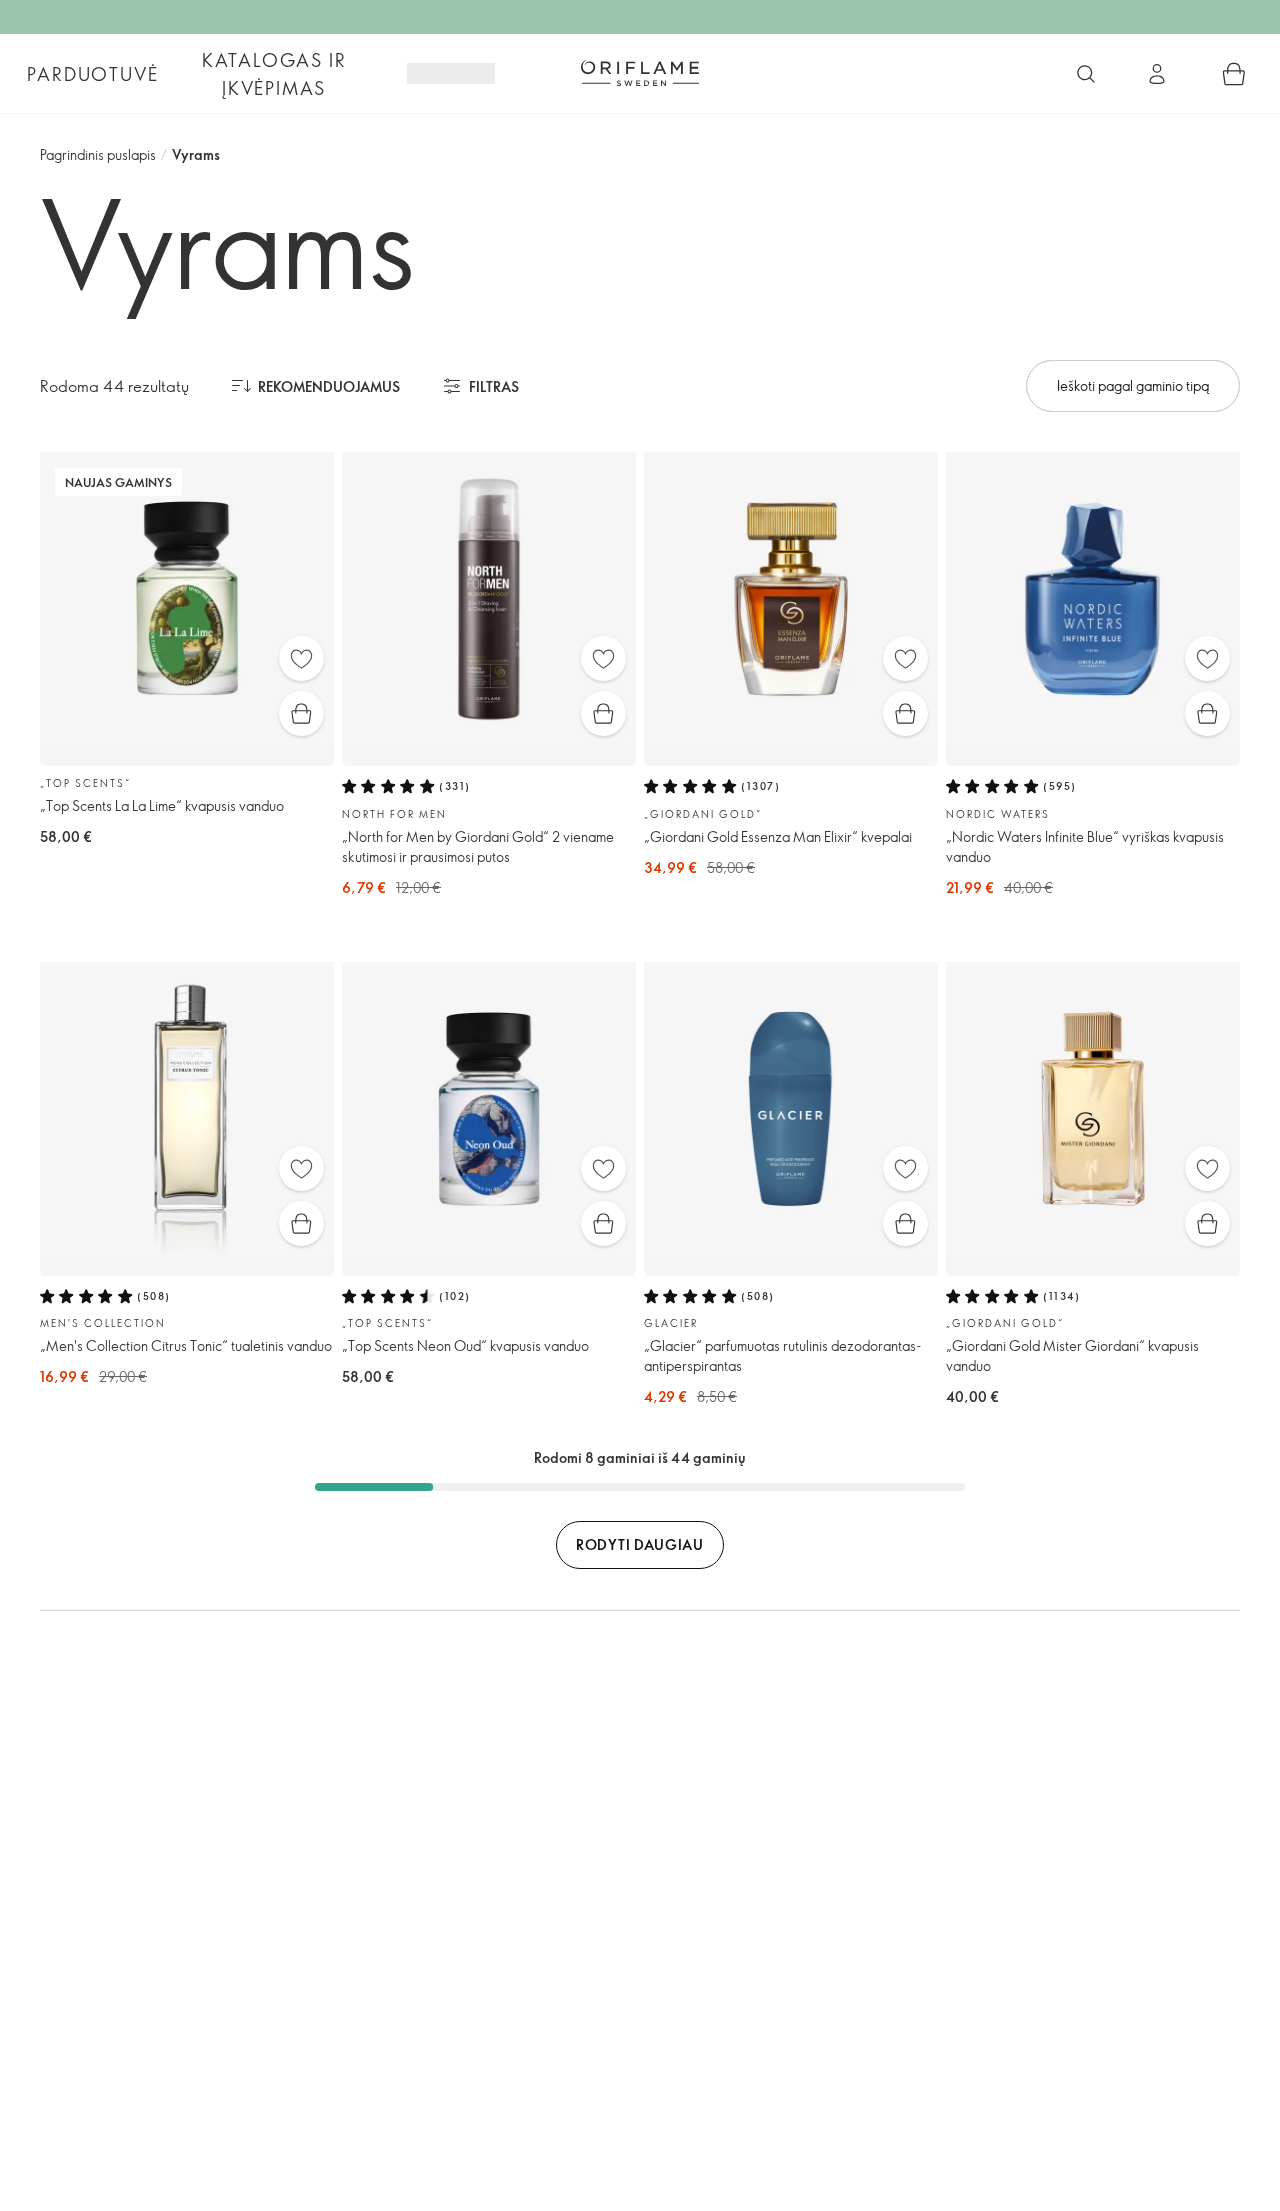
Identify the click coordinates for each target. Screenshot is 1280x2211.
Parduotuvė (92, 74)
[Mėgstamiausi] (301, 658)
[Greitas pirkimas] (301, 713)
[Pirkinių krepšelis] (1234, 74)
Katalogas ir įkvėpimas (274, 74)
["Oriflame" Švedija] (640, 73)
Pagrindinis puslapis (98, 154)
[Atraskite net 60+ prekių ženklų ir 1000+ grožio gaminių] (1086, 74)
